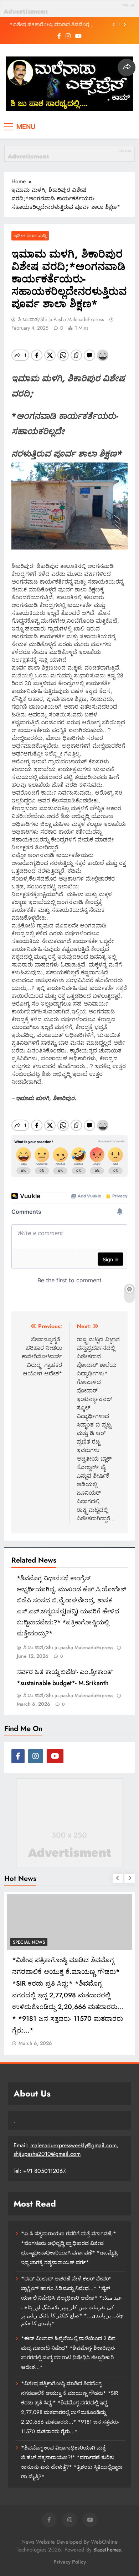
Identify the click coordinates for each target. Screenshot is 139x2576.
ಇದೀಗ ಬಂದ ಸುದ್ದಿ (30, 236)
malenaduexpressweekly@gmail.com (73, 2145)
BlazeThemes (107, 2550)
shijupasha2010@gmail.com (47, 2154)
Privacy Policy (70, 2562)
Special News (29, 1942)
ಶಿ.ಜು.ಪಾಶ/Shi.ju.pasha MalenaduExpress (61, 319)
